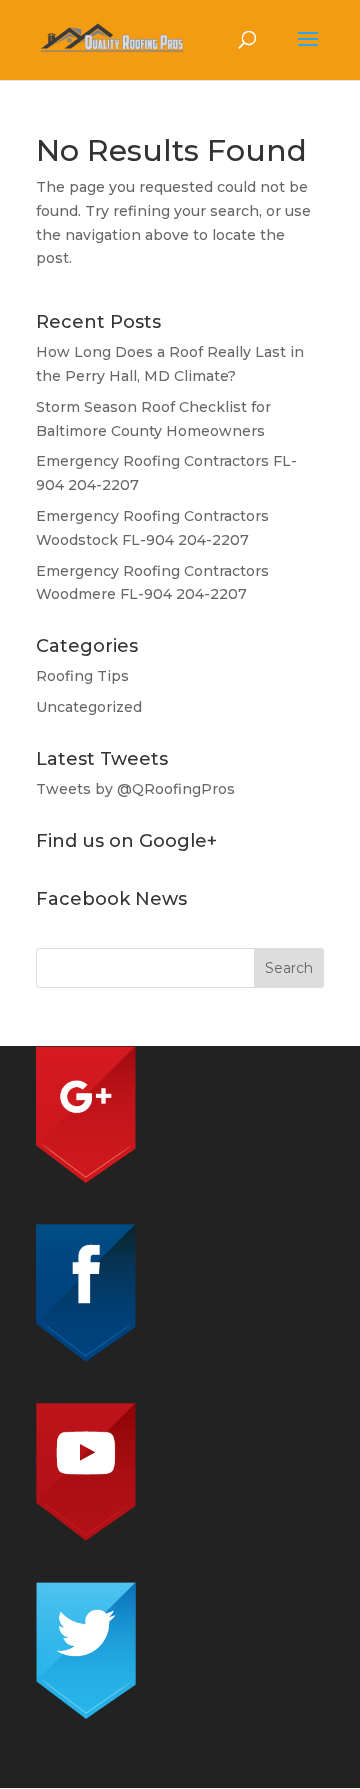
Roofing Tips (82, 676)
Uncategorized (89, 707)
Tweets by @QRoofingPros (135, 789)
